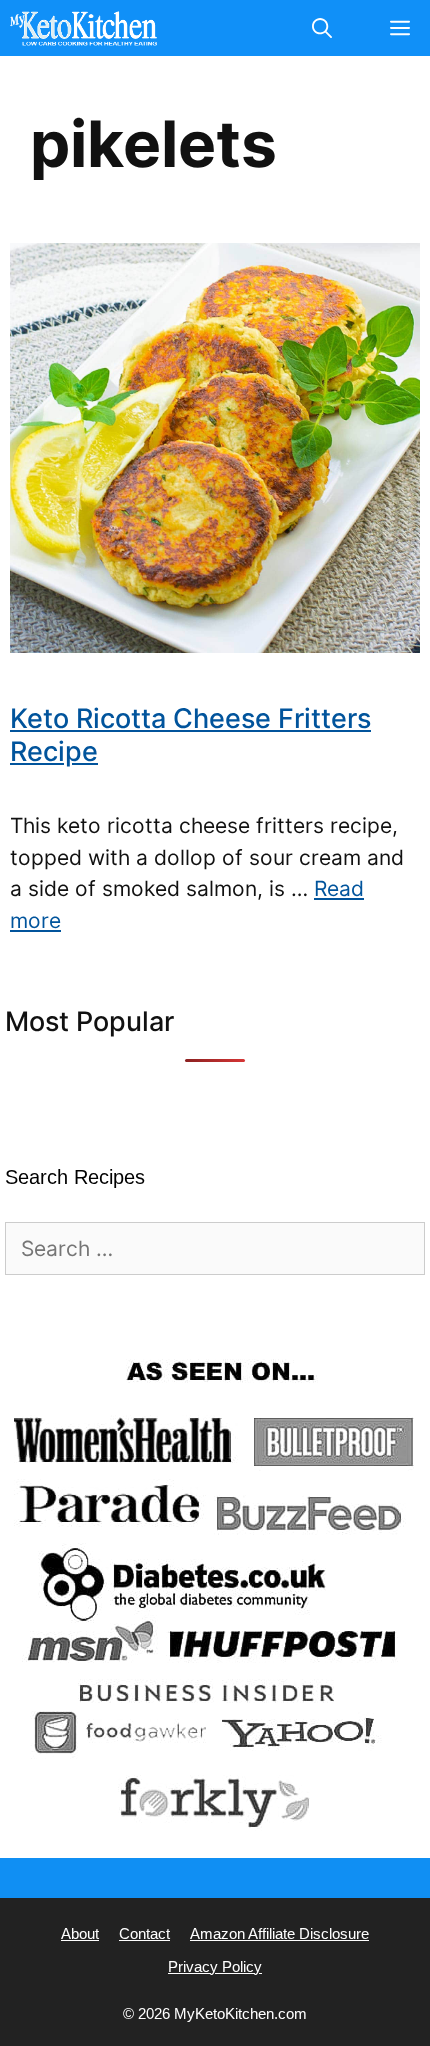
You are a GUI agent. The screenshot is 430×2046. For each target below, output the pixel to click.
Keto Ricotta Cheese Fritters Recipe (190, 734)
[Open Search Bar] (322, 28)
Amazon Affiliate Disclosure (279, 1933)
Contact (144, 1933)
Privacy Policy (215, 1966)
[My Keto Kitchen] (83, 28)
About (80, 1933)
